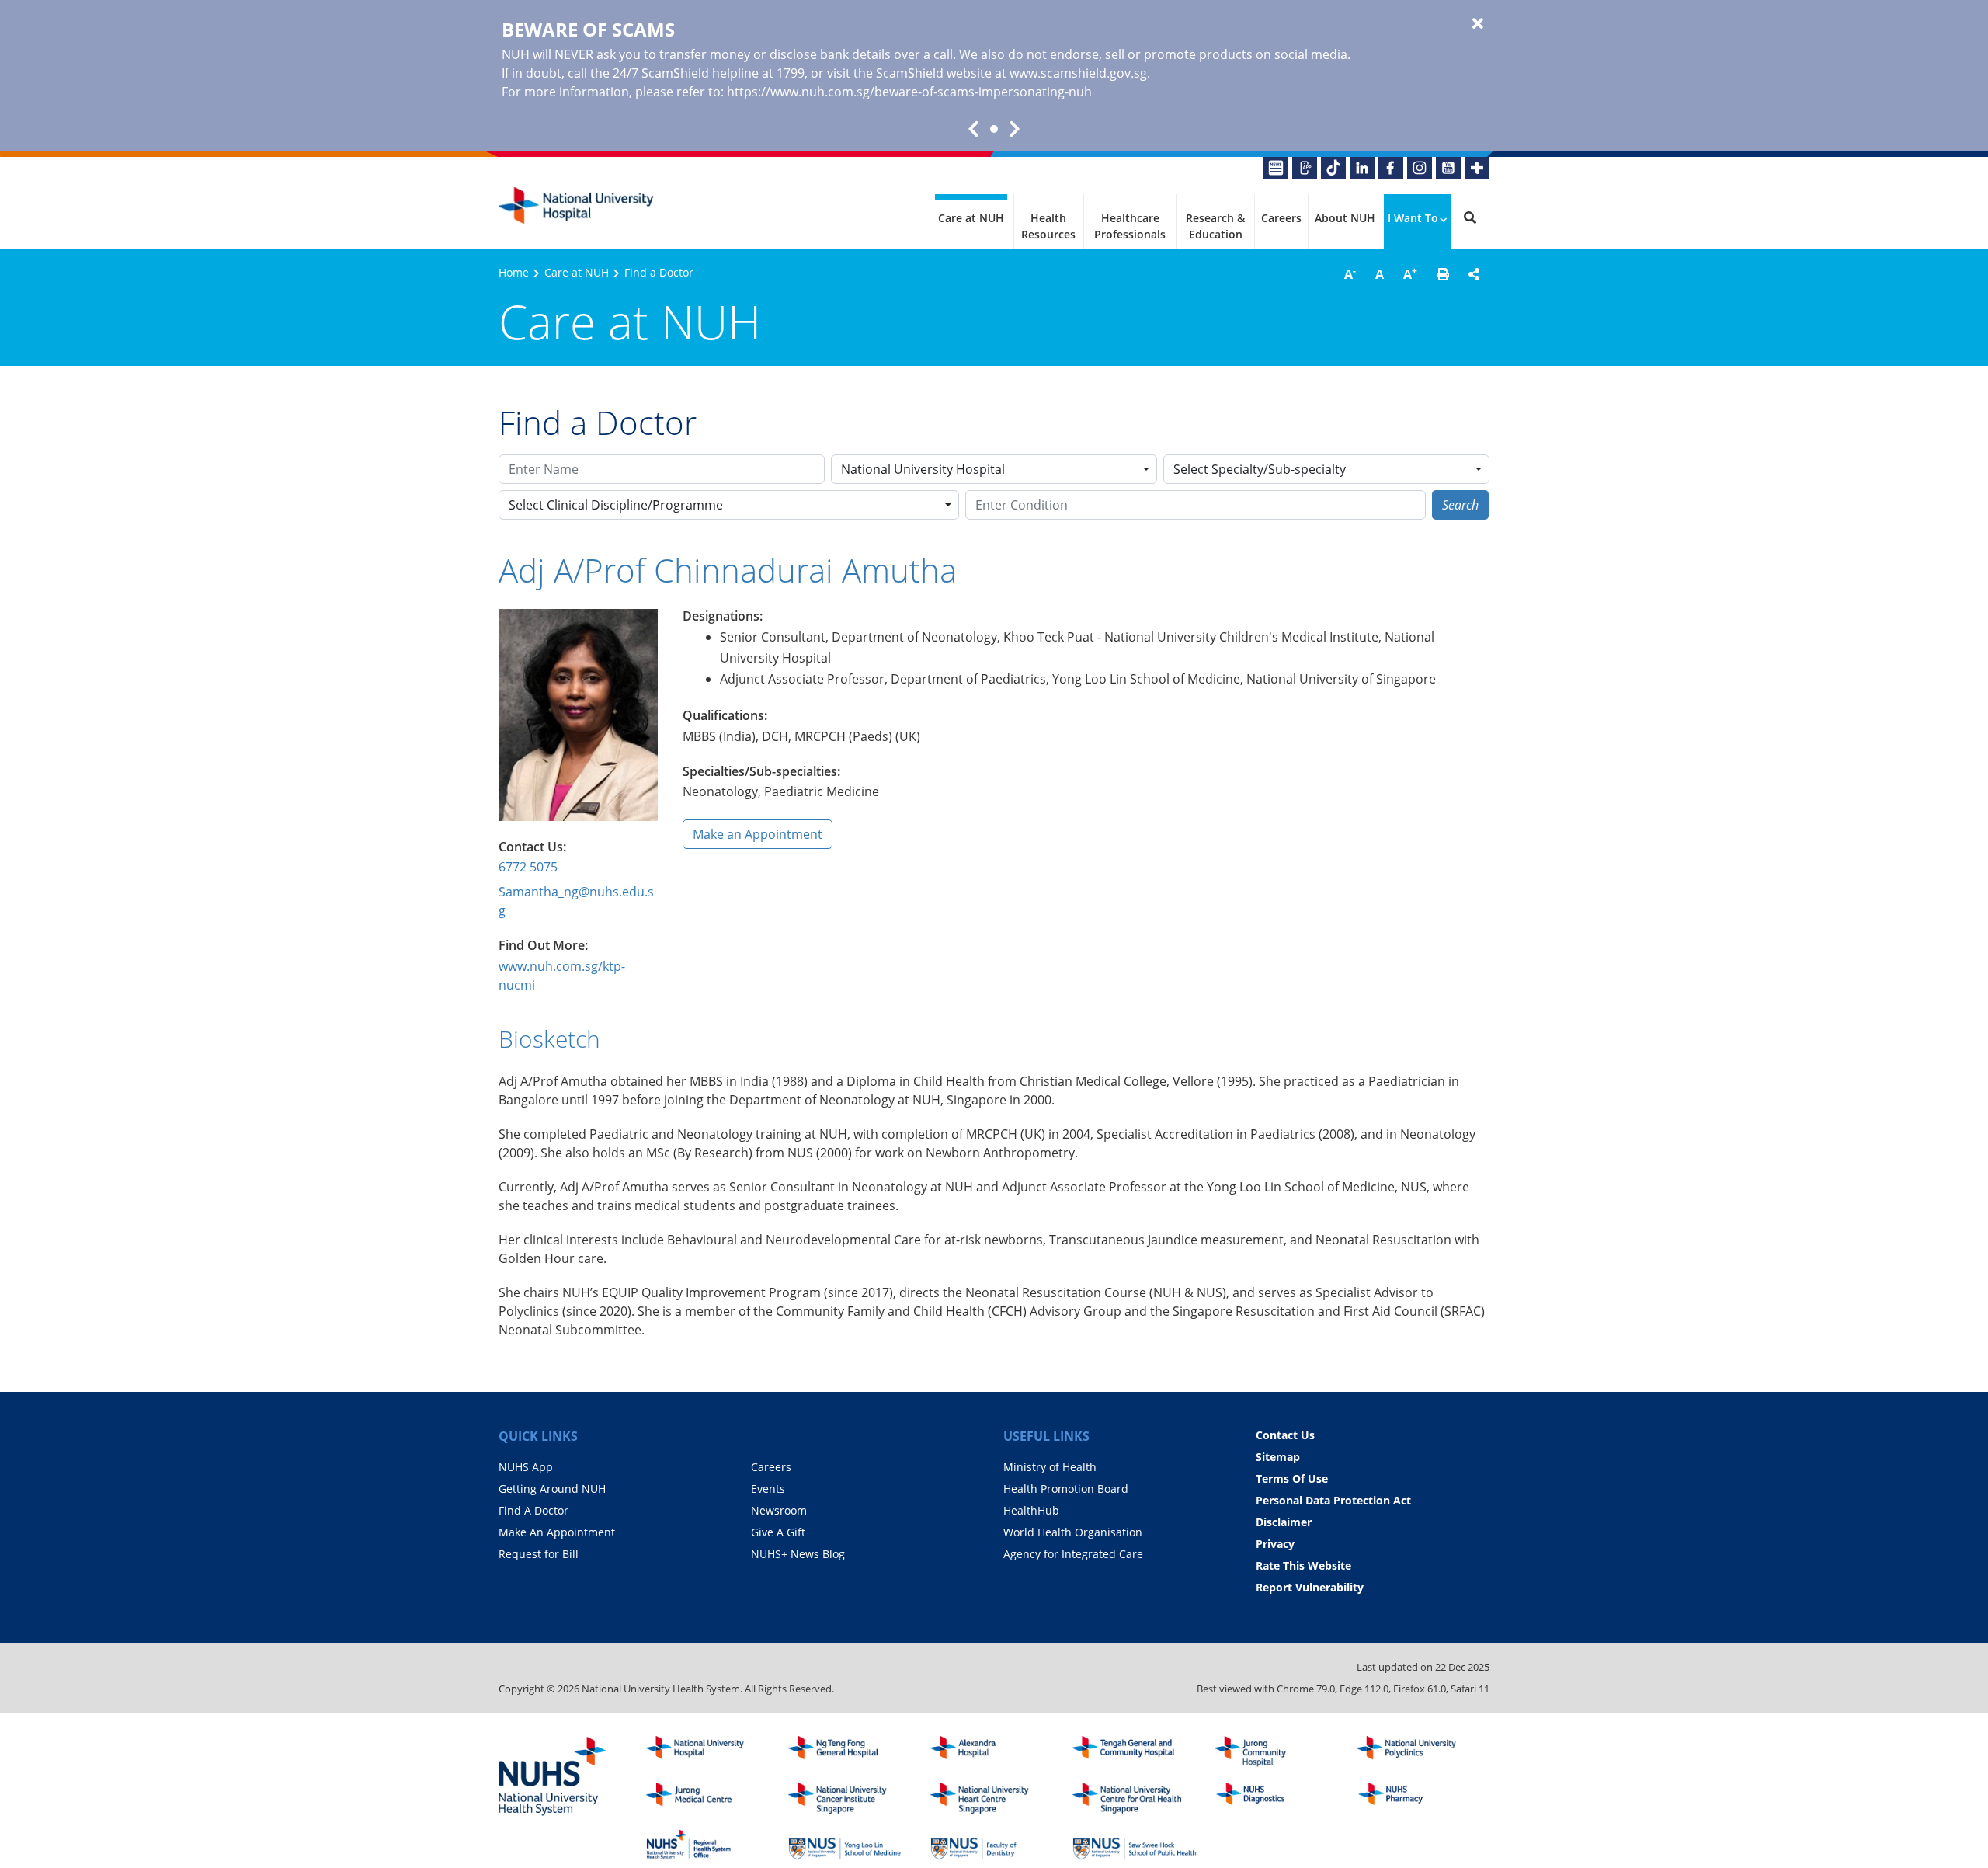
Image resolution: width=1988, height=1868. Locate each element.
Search (1460, 505)
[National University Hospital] (576, 206)
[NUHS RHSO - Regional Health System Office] (708, 1845)
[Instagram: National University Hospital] (1420, 168)
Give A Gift (778, 1532)
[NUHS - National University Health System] (553, 1777)
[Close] (1478, 24)
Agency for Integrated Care (1073, 1554)
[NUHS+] (1477, 168)
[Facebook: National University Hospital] (1391, 168)
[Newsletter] (1276, 168)
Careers (1281, 218)
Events (768, 1489)
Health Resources (1048, 226)
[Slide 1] (994, 129)
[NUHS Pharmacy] (1419, 1798)
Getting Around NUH (552, 1489)
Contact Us (1285, 1435)
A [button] (1350, 273)
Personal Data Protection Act (1333, 1500)
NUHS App (526, 1467)
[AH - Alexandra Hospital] (992, 1751)
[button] (1443, 274)
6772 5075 (528, 867)
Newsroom (779, 1510)
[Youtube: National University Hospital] (1448, 168)
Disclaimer (1284, 1522)
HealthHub (1031, 1510)
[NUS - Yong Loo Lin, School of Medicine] (850, 1845)
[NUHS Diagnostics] (1277, 1798)
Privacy (1275, 1544)
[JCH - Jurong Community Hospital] (1277, 1751)
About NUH (1345, 218)
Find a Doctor (659, 272)
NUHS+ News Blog (798, 1554)
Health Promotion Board (1066, 1489)
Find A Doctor (533, 1510)
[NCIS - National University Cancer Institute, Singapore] (850, 1798)
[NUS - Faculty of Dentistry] (992, 1845)
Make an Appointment (758, 834)
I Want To (1413, 218)
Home (514, 272)
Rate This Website (1303, 1565)
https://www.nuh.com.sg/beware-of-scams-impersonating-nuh (909, 92)
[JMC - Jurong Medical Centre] (708, 1798)
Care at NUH (971, 218)
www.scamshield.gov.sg (1078, 73)
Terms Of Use (1292, 1478)
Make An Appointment (557, 1532)
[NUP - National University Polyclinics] (1419, 1751)
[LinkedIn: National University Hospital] (1362, 168)
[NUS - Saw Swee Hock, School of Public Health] (1135, 1845)
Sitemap (1278, 1457)
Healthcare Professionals (1130, 226)
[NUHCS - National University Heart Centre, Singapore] (992, 1798)
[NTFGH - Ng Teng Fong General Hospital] (850, 1751)
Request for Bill (539, 1554)
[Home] (708, 1751)
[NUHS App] (1305, 168)
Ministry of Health (1050, 1467)
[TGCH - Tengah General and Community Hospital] (1135, 1751)
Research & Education (1215, 226)
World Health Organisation (1073, 1532)
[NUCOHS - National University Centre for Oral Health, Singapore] (1135, 1798)
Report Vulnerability (1310, 1587)
